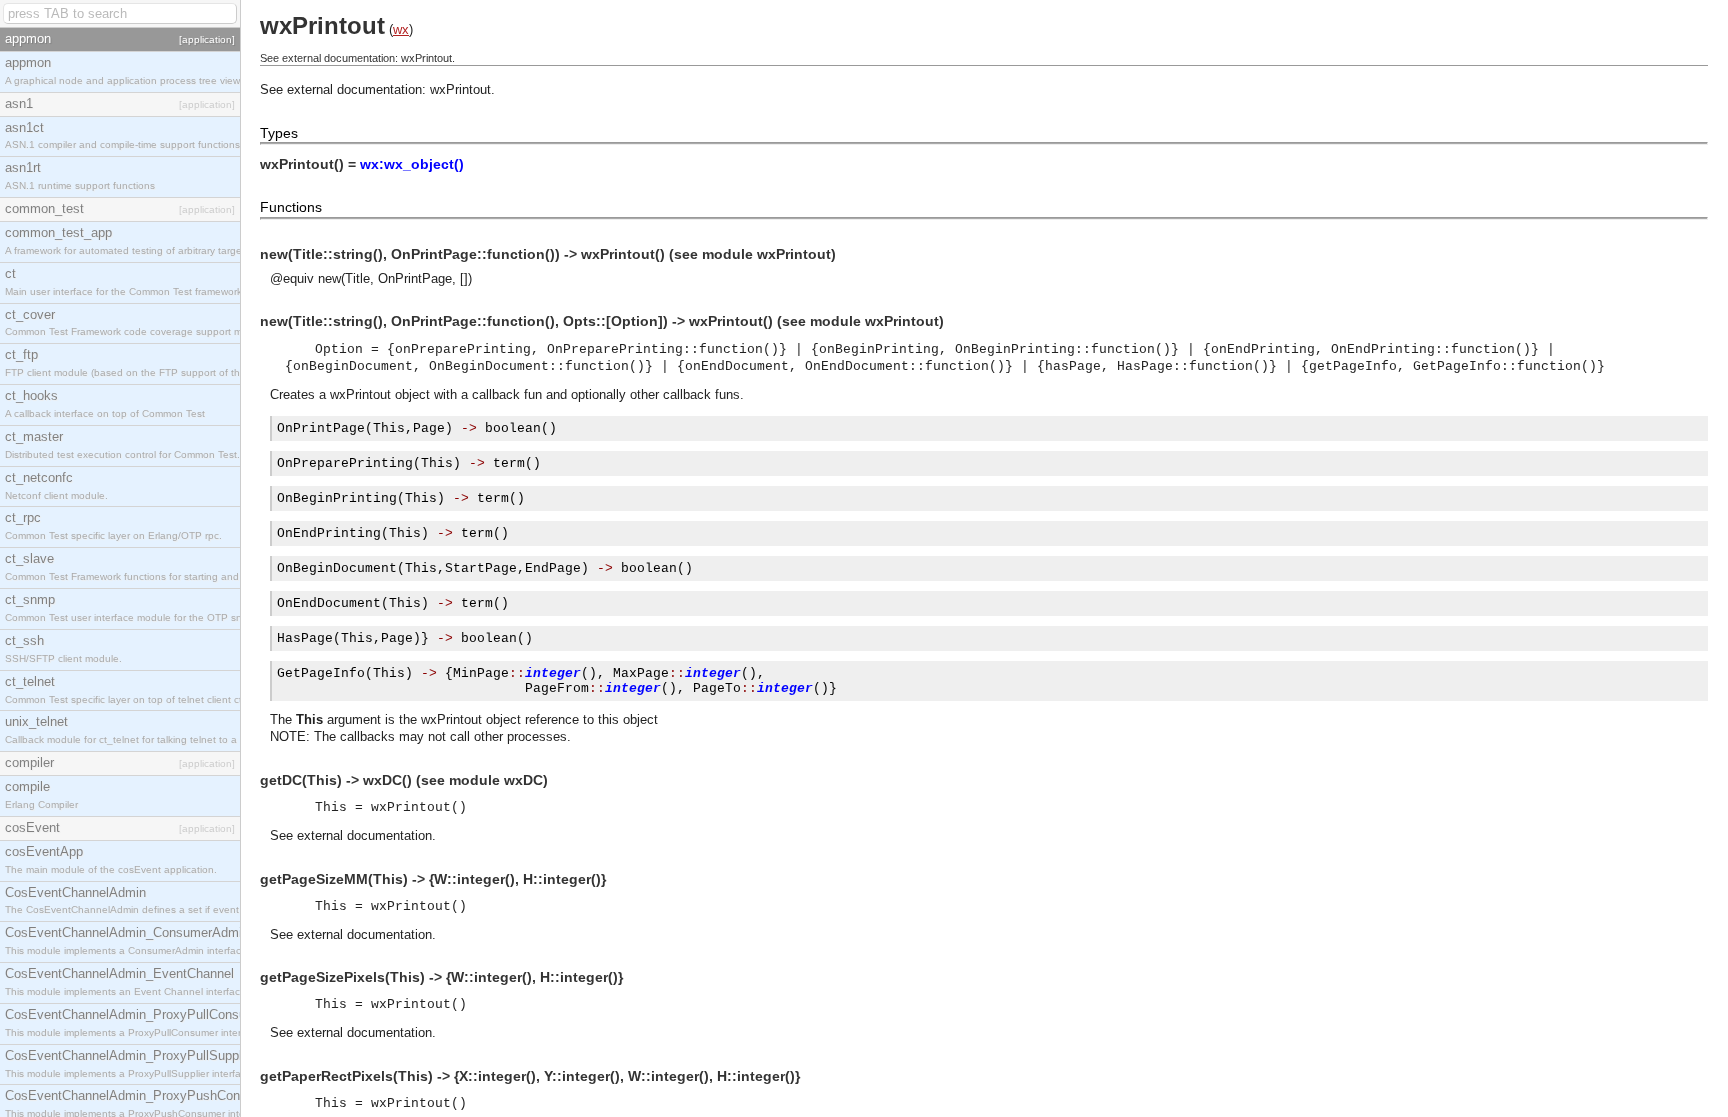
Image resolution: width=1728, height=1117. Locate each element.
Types (279, 133)
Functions (291, 207)
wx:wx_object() (412, 164)
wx (401, 29)
